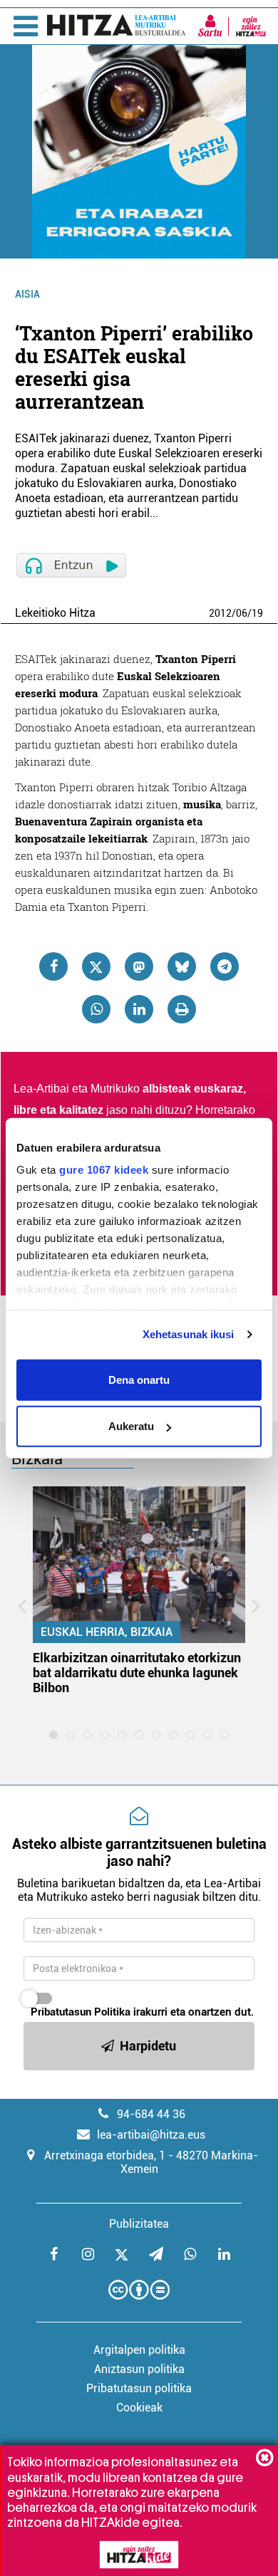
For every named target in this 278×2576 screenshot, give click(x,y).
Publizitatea (139, 2224)
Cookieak (139, 2408)
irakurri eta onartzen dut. (142, 2012)
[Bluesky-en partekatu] (182, 966)
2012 (220, 613)
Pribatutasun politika (139, 2388)
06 (242, 613)
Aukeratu (131, 1426)
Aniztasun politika (139, 2369)
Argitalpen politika (139, 2350)
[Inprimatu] (182, 1009)
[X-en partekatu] (96, 966)
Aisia (27, 294)
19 (257, 613)
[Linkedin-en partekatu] (139, 1009)
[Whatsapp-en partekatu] (96, 1009)
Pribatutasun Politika (81, 2012)
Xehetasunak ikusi (189, 1334)
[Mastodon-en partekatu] (139, 966)
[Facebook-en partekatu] (53, 966)
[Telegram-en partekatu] (225, 966)
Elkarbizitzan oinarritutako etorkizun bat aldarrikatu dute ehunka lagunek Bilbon (137, 1673)
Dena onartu (139, 1379)
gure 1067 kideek (104, 1170)
